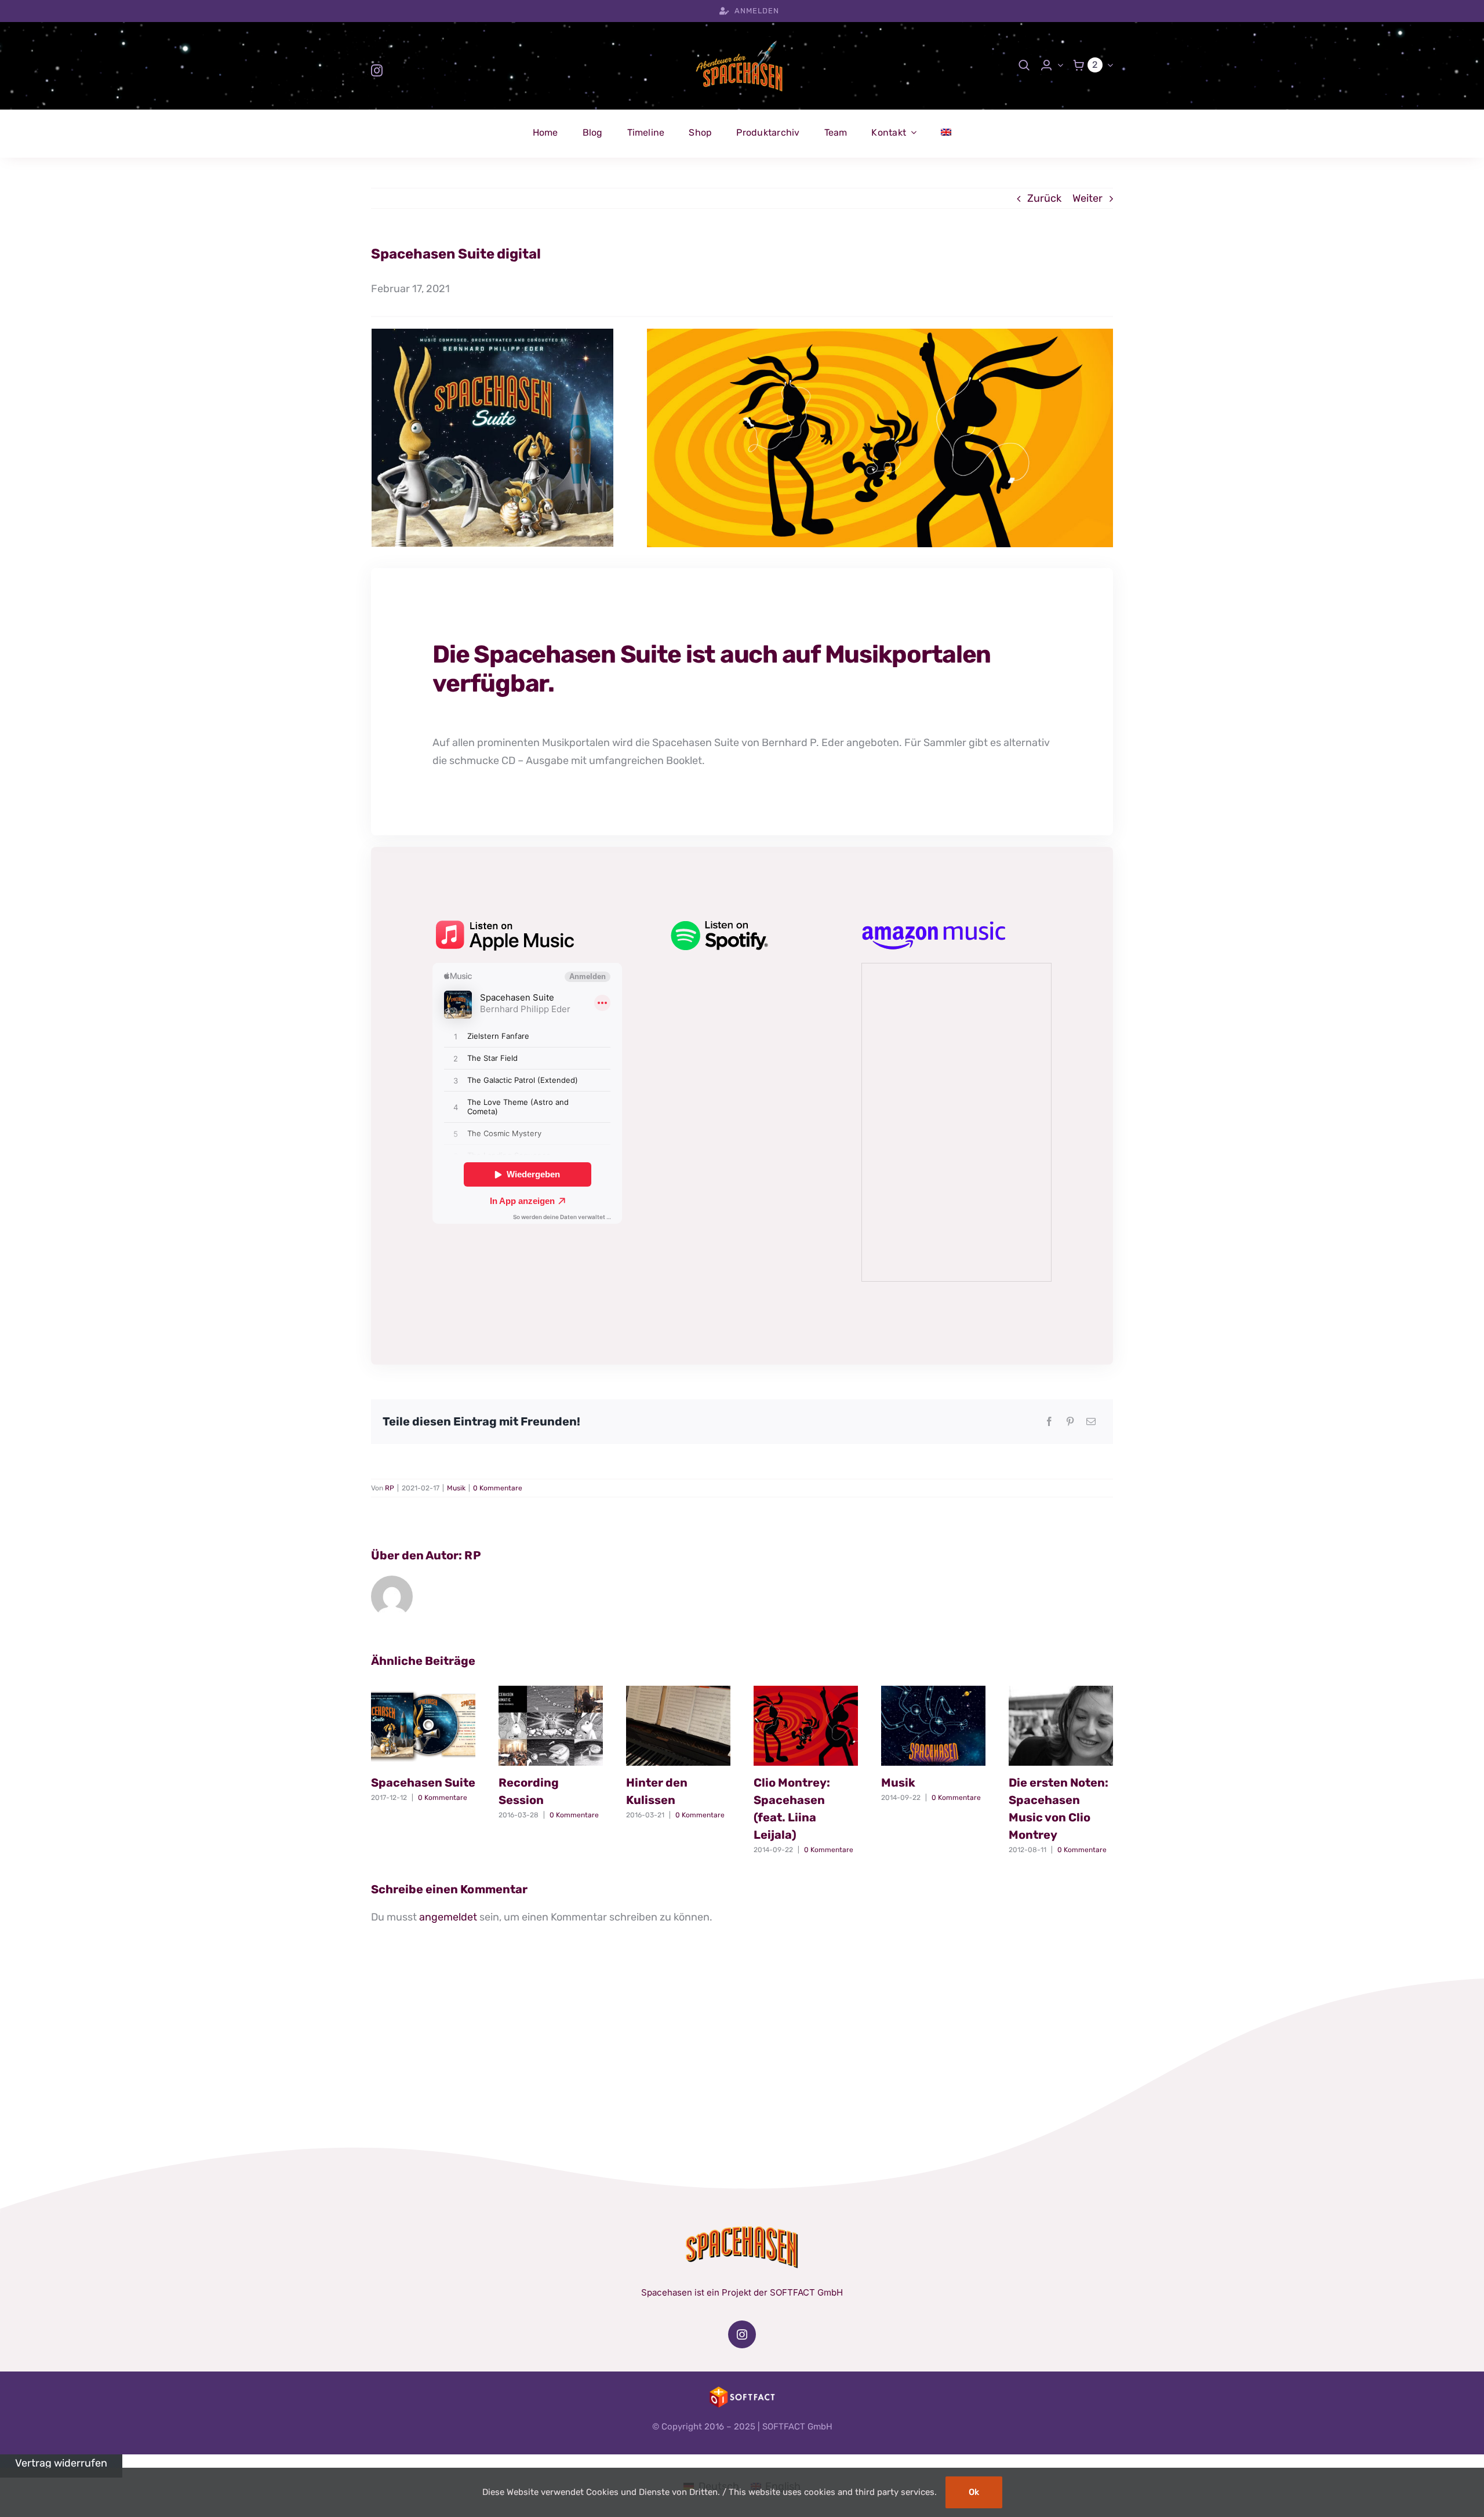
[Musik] (933, 1726)
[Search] (1024, 65)
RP (390, 1488)
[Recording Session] (551, 1726)
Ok (974, 2492)
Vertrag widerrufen (61, 2463)
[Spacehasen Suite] (423, 1726)
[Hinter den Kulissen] (678, 1726)
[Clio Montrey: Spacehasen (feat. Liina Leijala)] (806, 1726)
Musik (456, 1488)
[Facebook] (1049, 1422)
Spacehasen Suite (423, 1783)
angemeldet (448, 1917)
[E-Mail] (1091, 1422)
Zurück (1044, 198)
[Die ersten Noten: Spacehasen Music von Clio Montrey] (1061, 1726)
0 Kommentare (498, 1488)
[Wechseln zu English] (946, 132)
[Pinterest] (1070, 1422)
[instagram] (377, 71)
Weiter (1087, 198)
